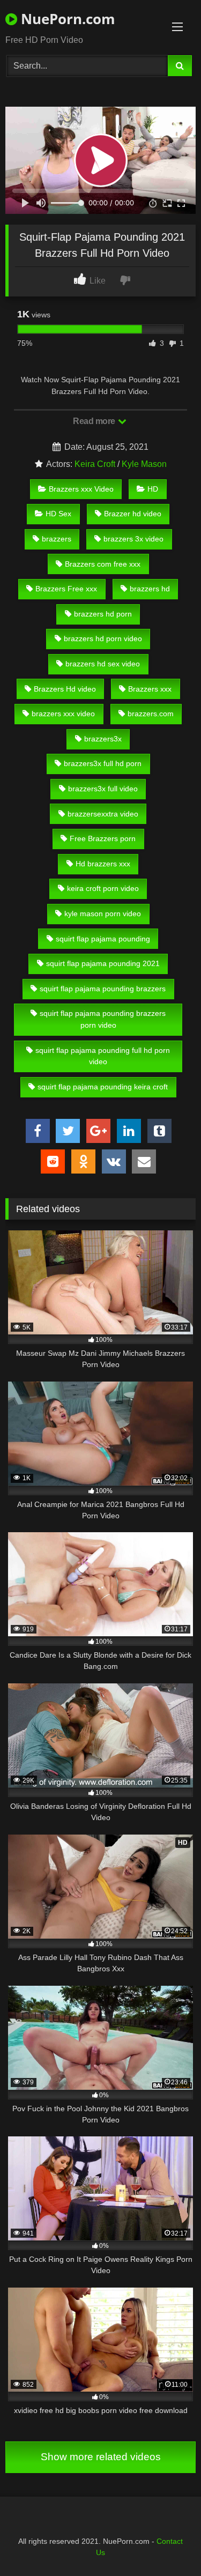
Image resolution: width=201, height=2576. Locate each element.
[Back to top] (168, 2544)
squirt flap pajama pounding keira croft (103, 1087)
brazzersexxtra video (103, 814)
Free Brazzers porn (103, 838)
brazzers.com (151, 714)
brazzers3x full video (103, 789)
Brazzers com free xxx (103, 564)
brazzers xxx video (63, 714)
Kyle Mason (144, 464)
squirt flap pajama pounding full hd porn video (103, 1056)
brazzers (57, 539)
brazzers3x (103, 739)
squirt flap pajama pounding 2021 (103, 963)
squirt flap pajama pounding (103, 939)
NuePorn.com (66, 19)
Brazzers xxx (150, 689)
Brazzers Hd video (65, 689)
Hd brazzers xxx (103, 864)
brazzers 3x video (133, 539)
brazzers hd (150, 589)
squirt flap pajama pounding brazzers (103, 989)
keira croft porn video (103, 888)
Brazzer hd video (133, 514)
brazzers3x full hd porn (103, 763)
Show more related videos (101, 2457)
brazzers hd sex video (103, 664)
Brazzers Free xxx (66, 589)
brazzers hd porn (103, 614)
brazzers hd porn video (103, 639)
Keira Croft (95, 464)
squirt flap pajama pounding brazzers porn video (103, 1019)
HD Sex (58, 514)
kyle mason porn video (103, 914)
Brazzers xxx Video (81, 489)
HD (153, 489)
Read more (95, 421)
